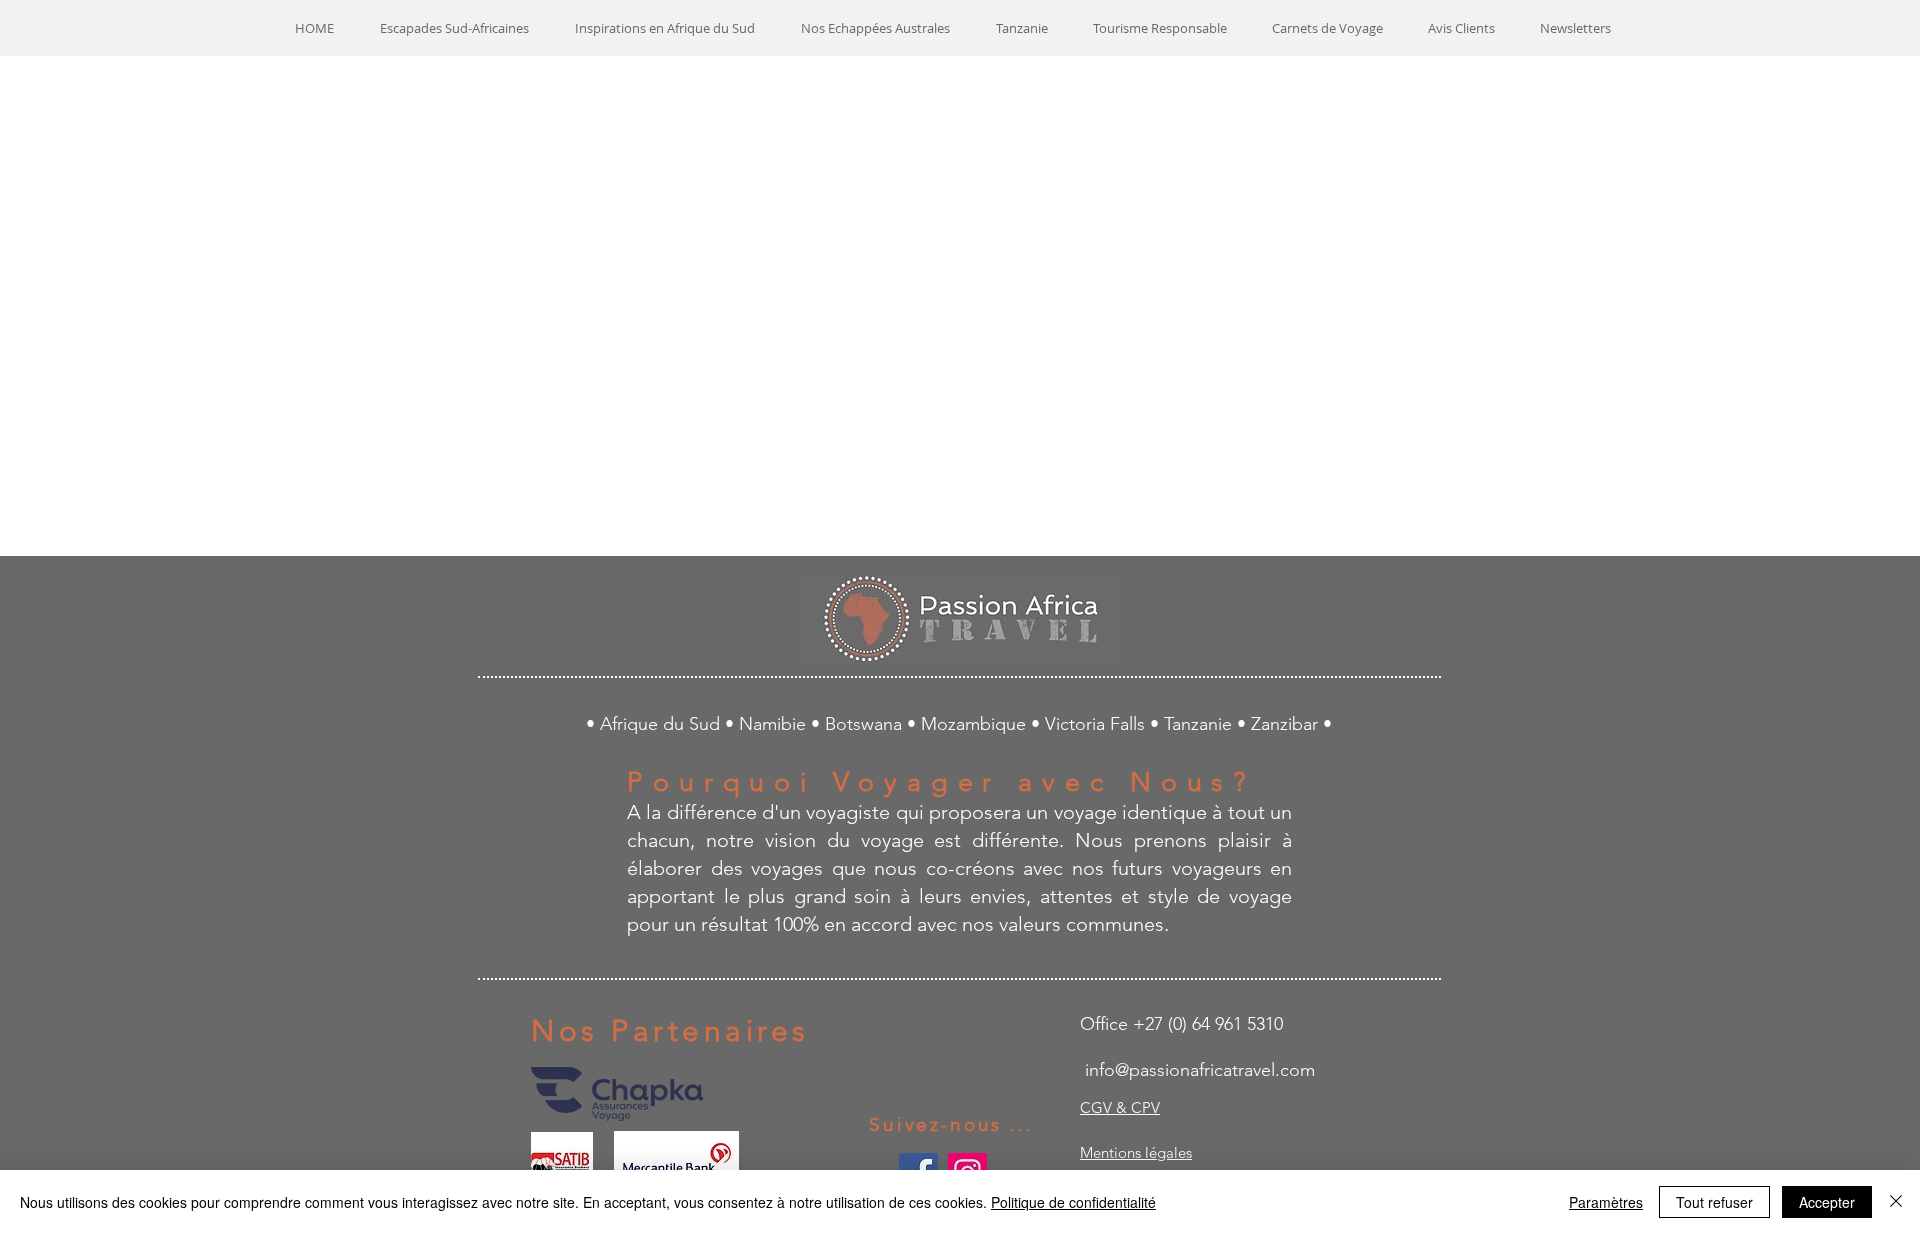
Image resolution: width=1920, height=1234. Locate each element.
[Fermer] (1896, 1202)
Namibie (775, 724)
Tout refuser (1714, 1202)
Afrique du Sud (662, 724)
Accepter (1827, 1202)
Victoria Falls (1097, 724)
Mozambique (976, 724)
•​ (1244, 724)
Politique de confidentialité (1073, 1202)
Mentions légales (1136, 1152)
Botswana (866, 724)
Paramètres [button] (1606, 1202)
